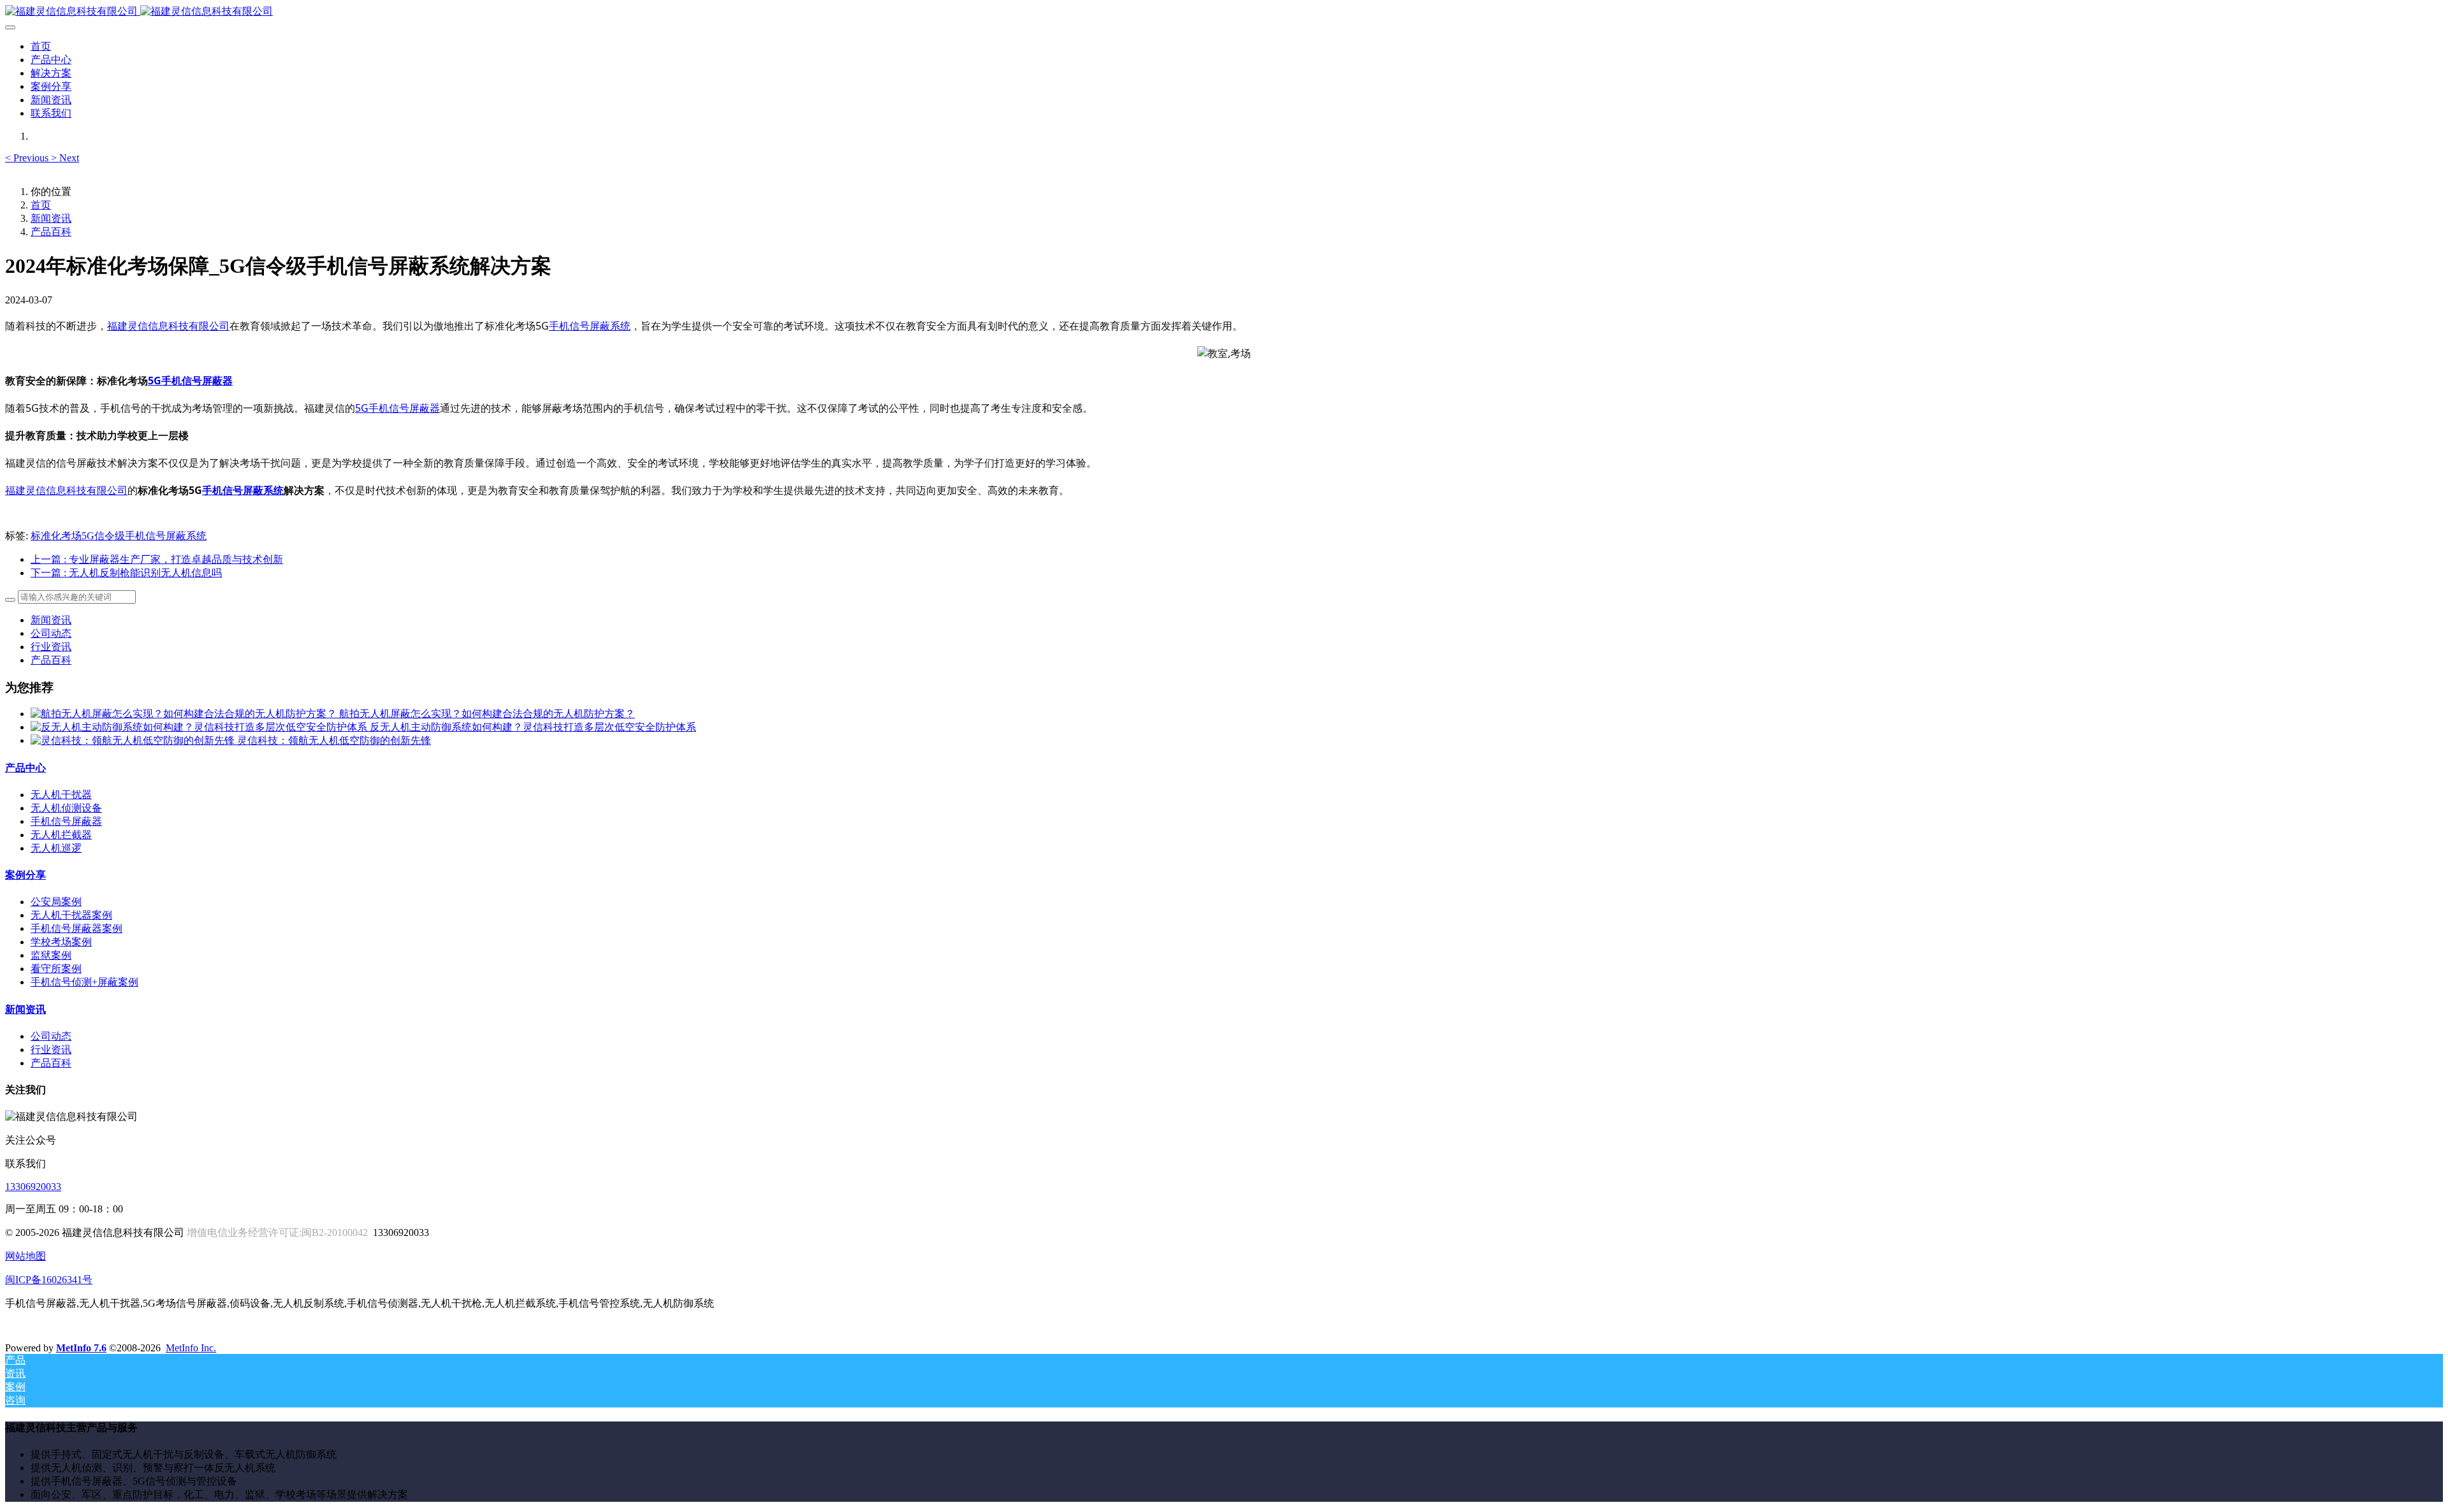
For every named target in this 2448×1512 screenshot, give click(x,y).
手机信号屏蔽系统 (590, 326)
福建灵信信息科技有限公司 (168, 326)
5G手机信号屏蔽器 (190, 381)
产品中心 (25, 768)
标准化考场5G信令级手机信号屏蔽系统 (119, 536)
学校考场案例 (61, 942)
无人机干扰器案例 (71, 915)
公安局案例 (56, 902)
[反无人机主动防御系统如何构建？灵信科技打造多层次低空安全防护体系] (200, 727)
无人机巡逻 (56, 848)
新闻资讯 (51, 218)
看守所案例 (56, 969)
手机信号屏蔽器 (66, 821)
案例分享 (25, 875)
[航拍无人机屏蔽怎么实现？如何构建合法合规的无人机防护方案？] (185, 714)
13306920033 (33, 1187)
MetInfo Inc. (191, 1348)
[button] (28, 158)
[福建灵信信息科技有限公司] (1224, 12)
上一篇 (157, 559)
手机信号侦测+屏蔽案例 (84, 982)
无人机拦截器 (61, 835)
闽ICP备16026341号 (49, 1280)
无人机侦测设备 (66, 808)
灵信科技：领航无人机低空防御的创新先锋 (334, 740)
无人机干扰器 (61, 795)
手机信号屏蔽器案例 (76, 928)
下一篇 (126, 573)
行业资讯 (51, 647)
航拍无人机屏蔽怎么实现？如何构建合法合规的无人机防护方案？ (487, 714)
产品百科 (51, 232)
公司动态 (51, 633)
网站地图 (25, 1256)
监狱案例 (51, 955)
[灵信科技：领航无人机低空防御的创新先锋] (134, 740)
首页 (41, 46)
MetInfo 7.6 (81, 1348)
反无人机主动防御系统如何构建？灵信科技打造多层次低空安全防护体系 (533, 727)
